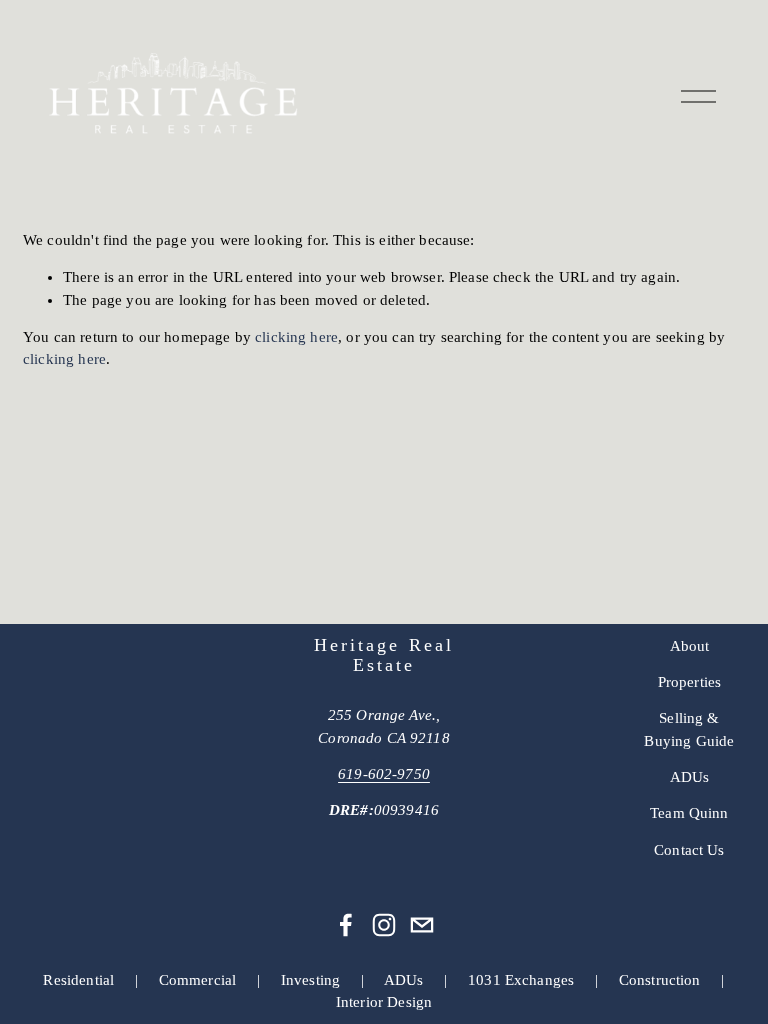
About (690, 646)
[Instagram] (384, 925)
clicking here (296, 337)
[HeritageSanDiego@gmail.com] (422, 925)
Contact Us (689, 850)
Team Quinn (689, 813)
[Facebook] (346, 925)
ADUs (690, 777)
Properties (690, 682)
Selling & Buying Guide (689, 729)
